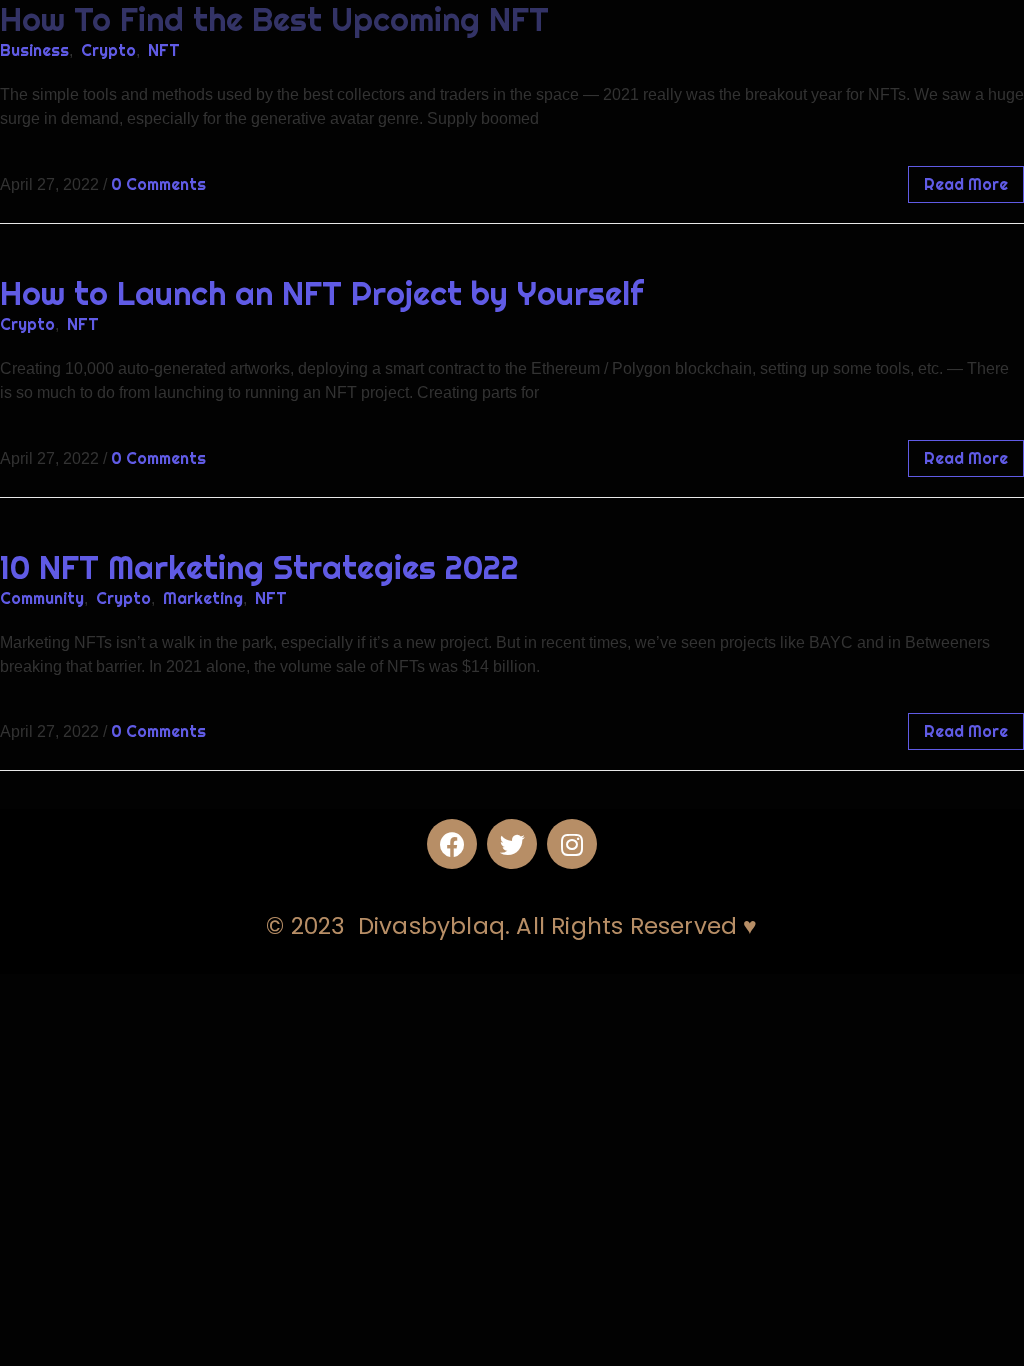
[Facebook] (452, 844)
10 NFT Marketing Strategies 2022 (259, 567)
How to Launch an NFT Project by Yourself (321, 293)
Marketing (203, 598)
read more (966, 184)
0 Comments (158, 184)
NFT (164, 50)
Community (42, 598)
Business (34, 50)
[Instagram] (572, 844)
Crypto (108, 50)
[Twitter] (512, 844)
